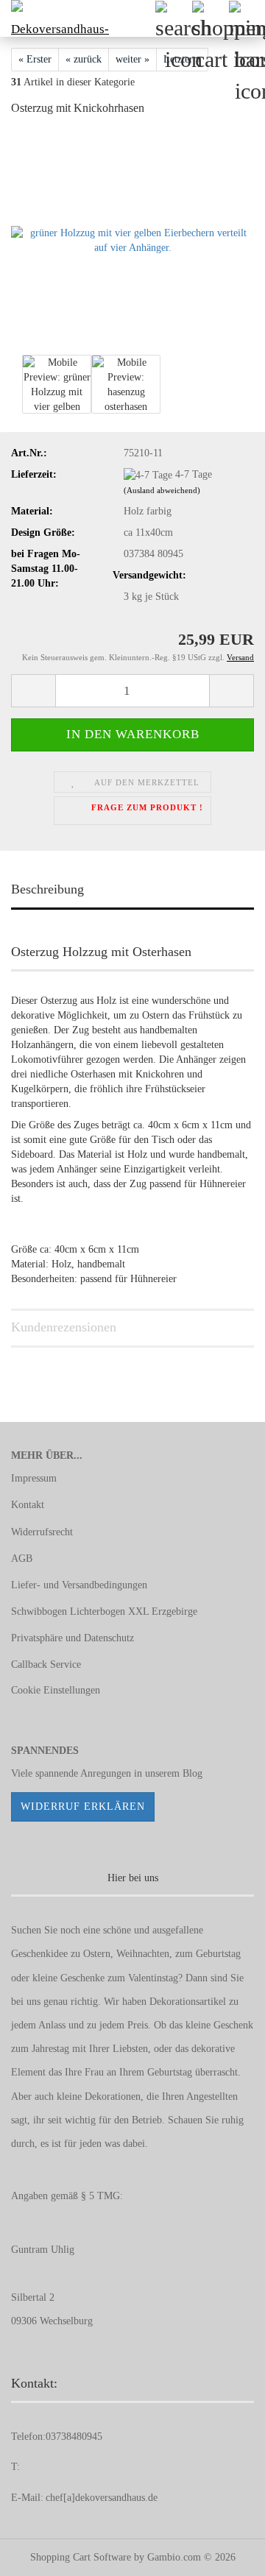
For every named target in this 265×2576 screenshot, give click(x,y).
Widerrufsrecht (42, 1532)
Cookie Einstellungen (56, 1690)
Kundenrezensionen (64, 1327)
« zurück (84, 59)
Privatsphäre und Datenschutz (73, 1638)
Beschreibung (47, 889)
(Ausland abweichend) (162, 490)
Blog (192, 1773)
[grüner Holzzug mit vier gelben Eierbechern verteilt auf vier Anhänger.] (132, 240)
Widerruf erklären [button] (83, 1807)
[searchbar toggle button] (173, 18)
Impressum (34, 1478)
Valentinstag (153, 1978)
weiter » (132, 59)
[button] (33, 691)
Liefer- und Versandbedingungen (79, 1585)
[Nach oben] (225, 2554)
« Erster (35, 59)
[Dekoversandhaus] (55, 18)
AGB (22, 1558)
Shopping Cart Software (81, 2557)
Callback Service (46, 1664)
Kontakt (28, 1505)
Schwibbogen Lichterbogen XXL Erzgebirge (104, 1611)
